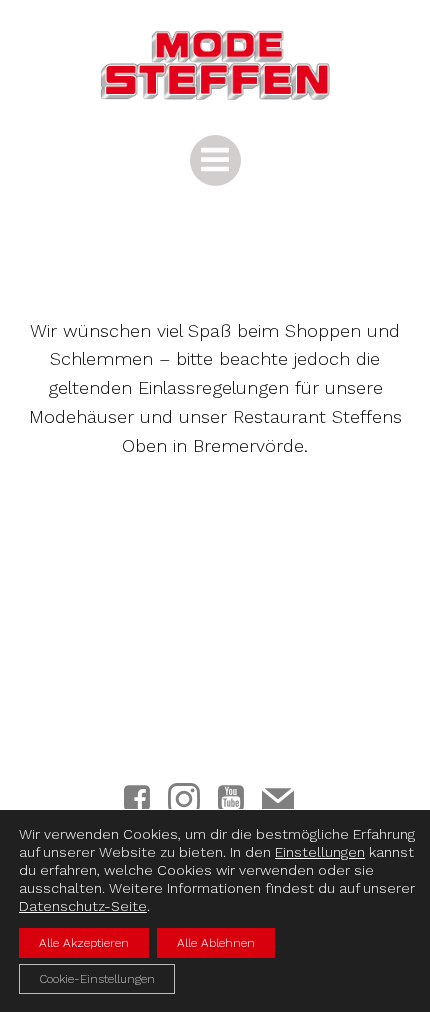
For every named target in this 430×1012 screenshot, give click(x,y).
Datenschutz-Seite (83, 906)
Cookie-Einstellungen (97, 979)
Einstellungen (320, 852)
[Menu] (215, 160)
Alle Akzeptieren (84, 943)
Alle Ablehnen (216, 943)
